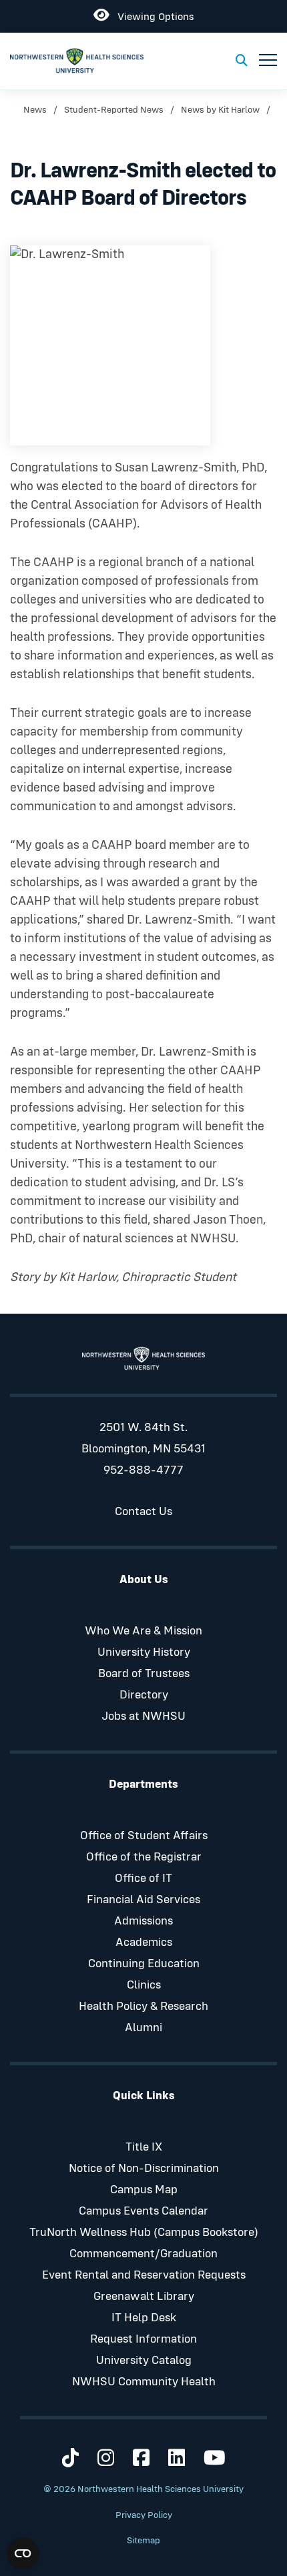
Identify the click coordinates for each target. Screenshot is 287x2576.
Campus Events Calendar (143, 2211)
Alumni (143, 2028)
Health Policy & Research (143, 2007)
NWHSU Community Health (144, 2382)
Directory (144, 1695)
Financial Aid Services (143, 1900)
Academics (144, 1943)
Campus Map (144, 2190)
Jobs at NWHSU (143, 1716)
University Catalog (144, 2361)
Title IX (144, 2147)
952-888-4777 (143, 1470)
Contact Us (143, 1512)
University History (144, 1652)
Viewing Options (152, 14)
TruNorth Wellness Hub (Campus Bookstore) (144, 2233)
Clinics (144, 1985)
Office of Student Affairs (144, 1836)
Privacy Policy (144, 2515)
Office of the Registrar (144, 1857)
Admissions (143, 1921)
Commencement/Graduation (143, 2254)
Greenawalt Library (144, 2297)
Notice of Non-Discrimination (144, 2169)
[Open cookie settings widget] (23, 2553)
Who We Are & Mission (143, 1631)
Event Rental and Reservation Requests (144, 2275)
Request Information (143, 2339)
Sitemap (143, 2541)
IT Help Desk (144, 2318)
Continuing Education (144, 1964)
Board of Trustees (144, 1674)
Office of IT (143, 1878)
